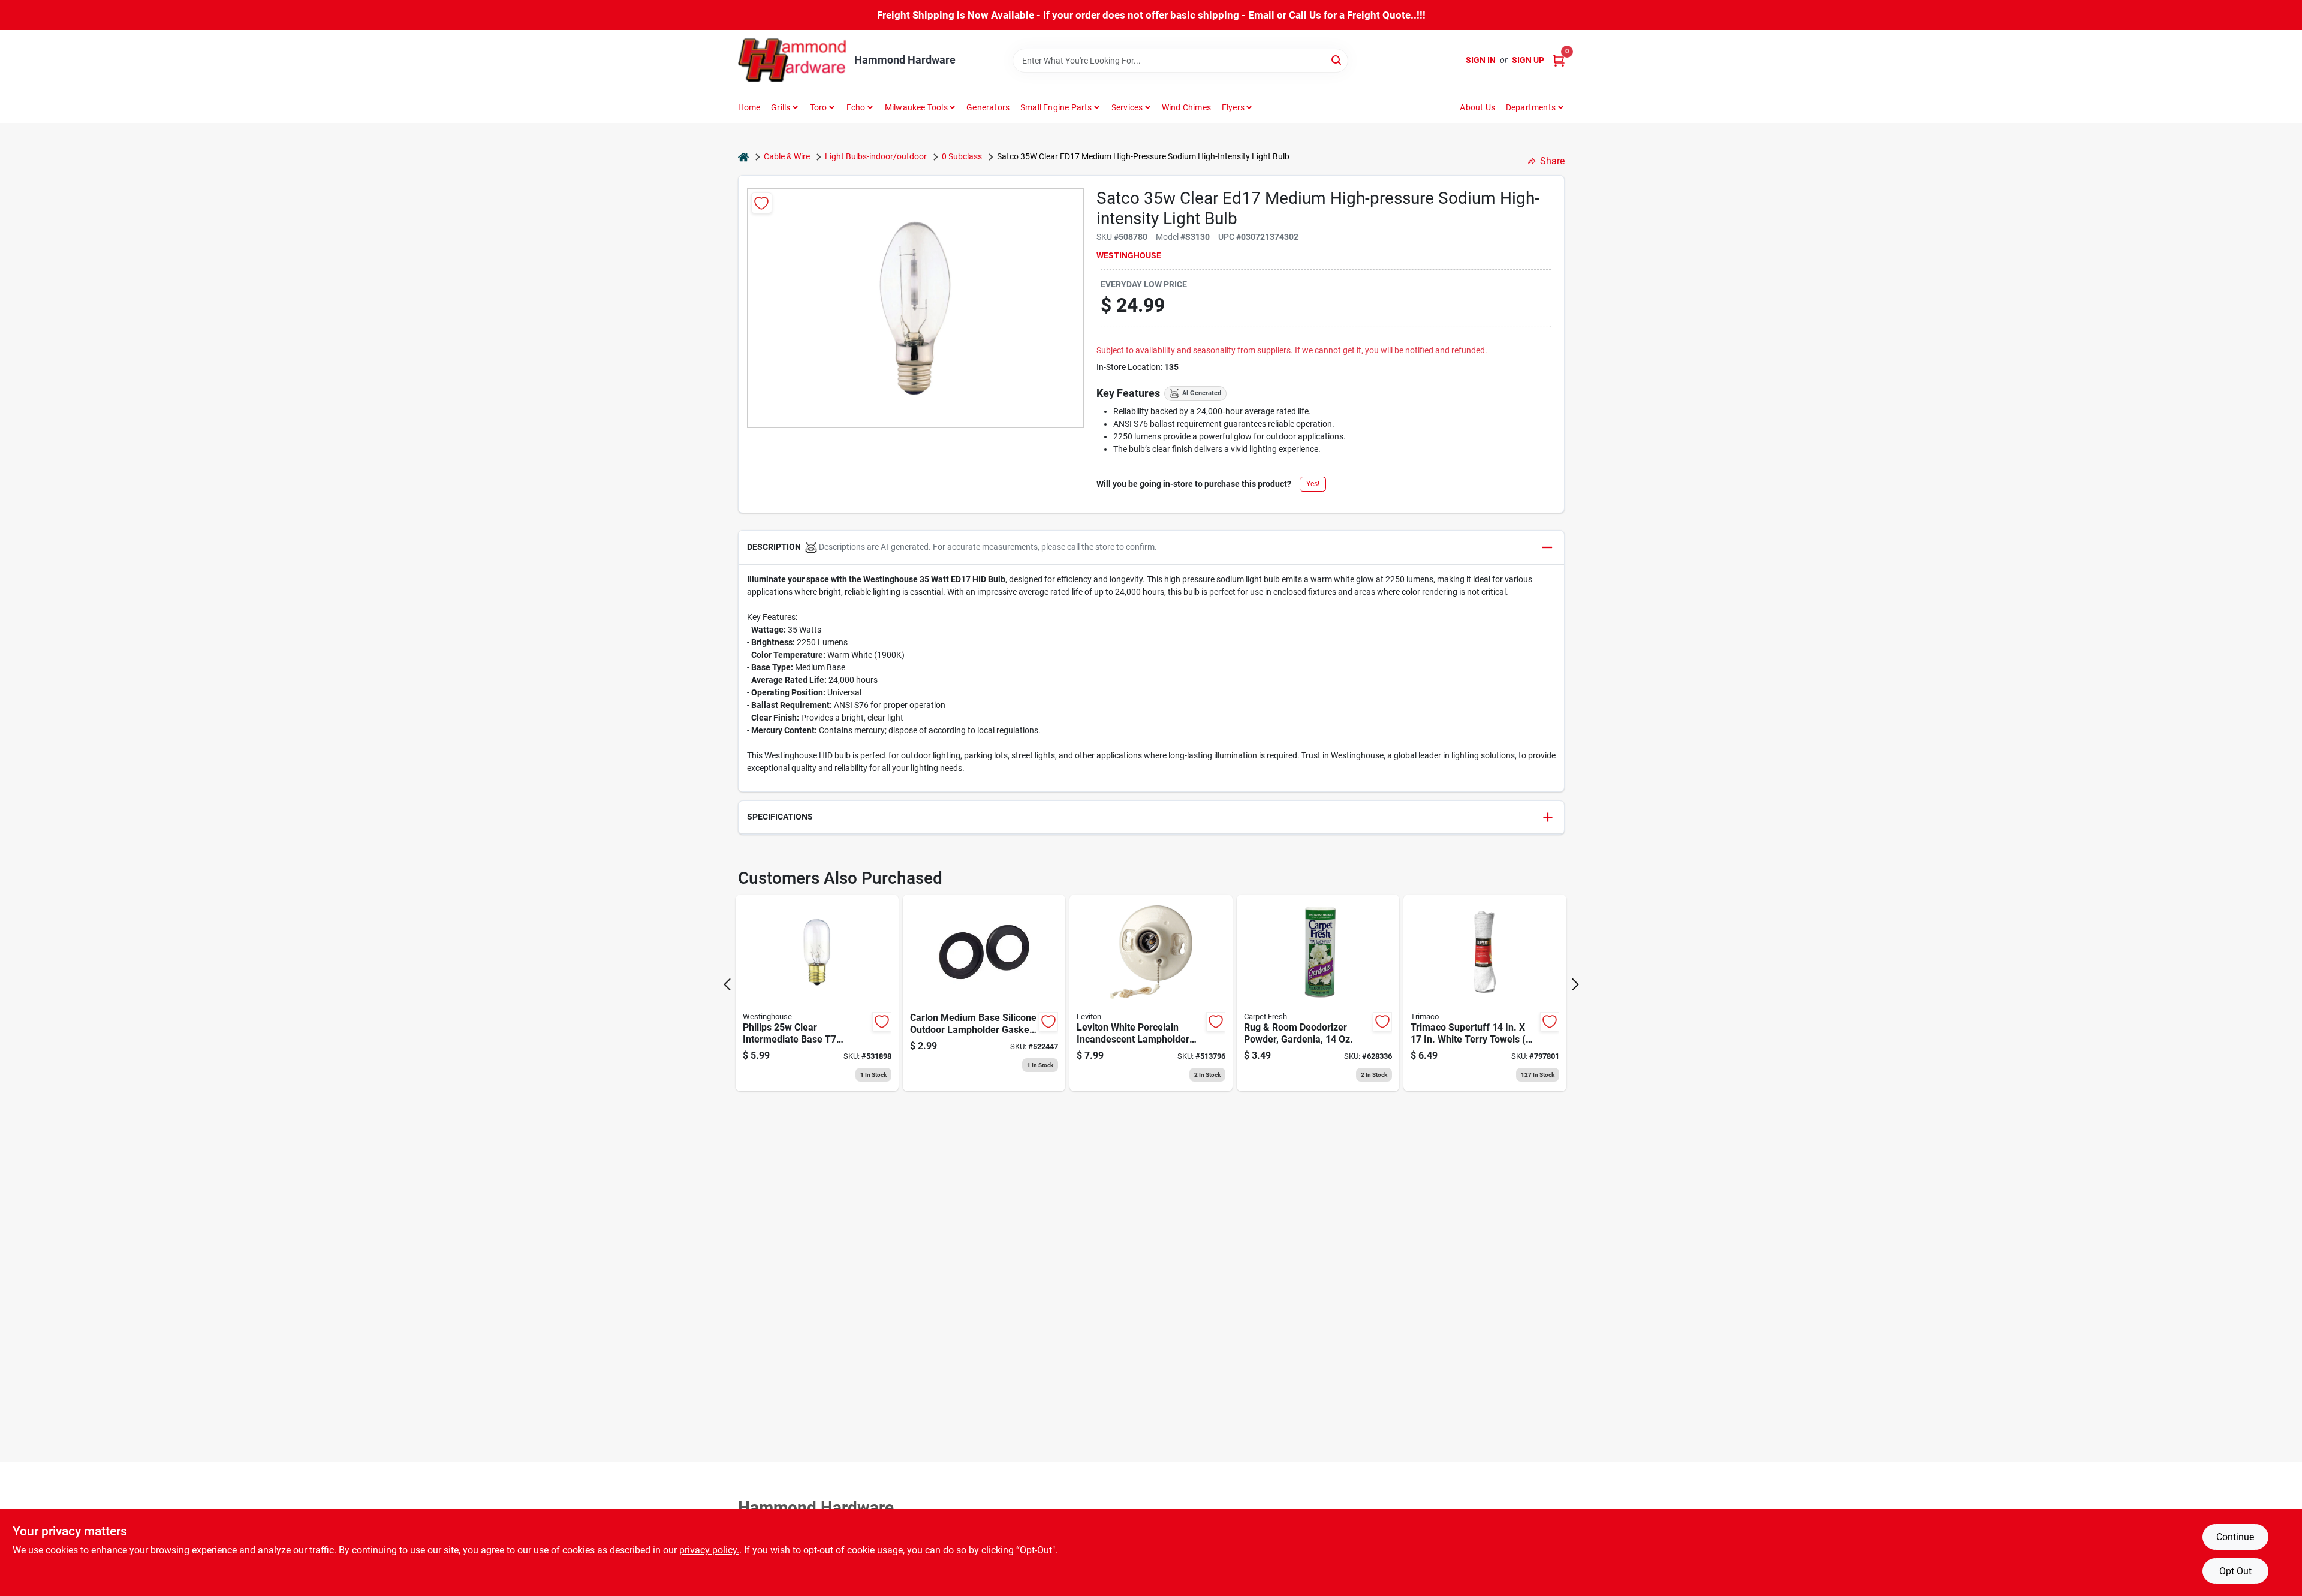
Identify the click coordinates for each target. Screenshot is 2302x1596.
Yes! (1313, 484)
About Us (1477, 107)
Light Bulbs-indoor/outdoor (876, 156)
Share (1552, 161)
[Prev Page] (727, 984)
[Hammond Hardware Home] (792, 60)
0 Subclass (962, 156)
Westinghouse (1129, 255)
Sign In (1481, 60)
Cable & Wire (787, 156)
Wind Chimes (1186, 107)
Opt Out (2235, 1571)
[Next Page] (1575, 984)
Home (749, 107)
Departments (1531, 107)
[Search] (1337, 60)
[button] (1151, 548)
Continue (2235, 1537)
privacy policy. (709, 1550)
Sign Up (1528, 60)
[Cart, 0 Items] (1559, 60)
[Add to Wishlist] (762, 203)
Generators (988, 107)
